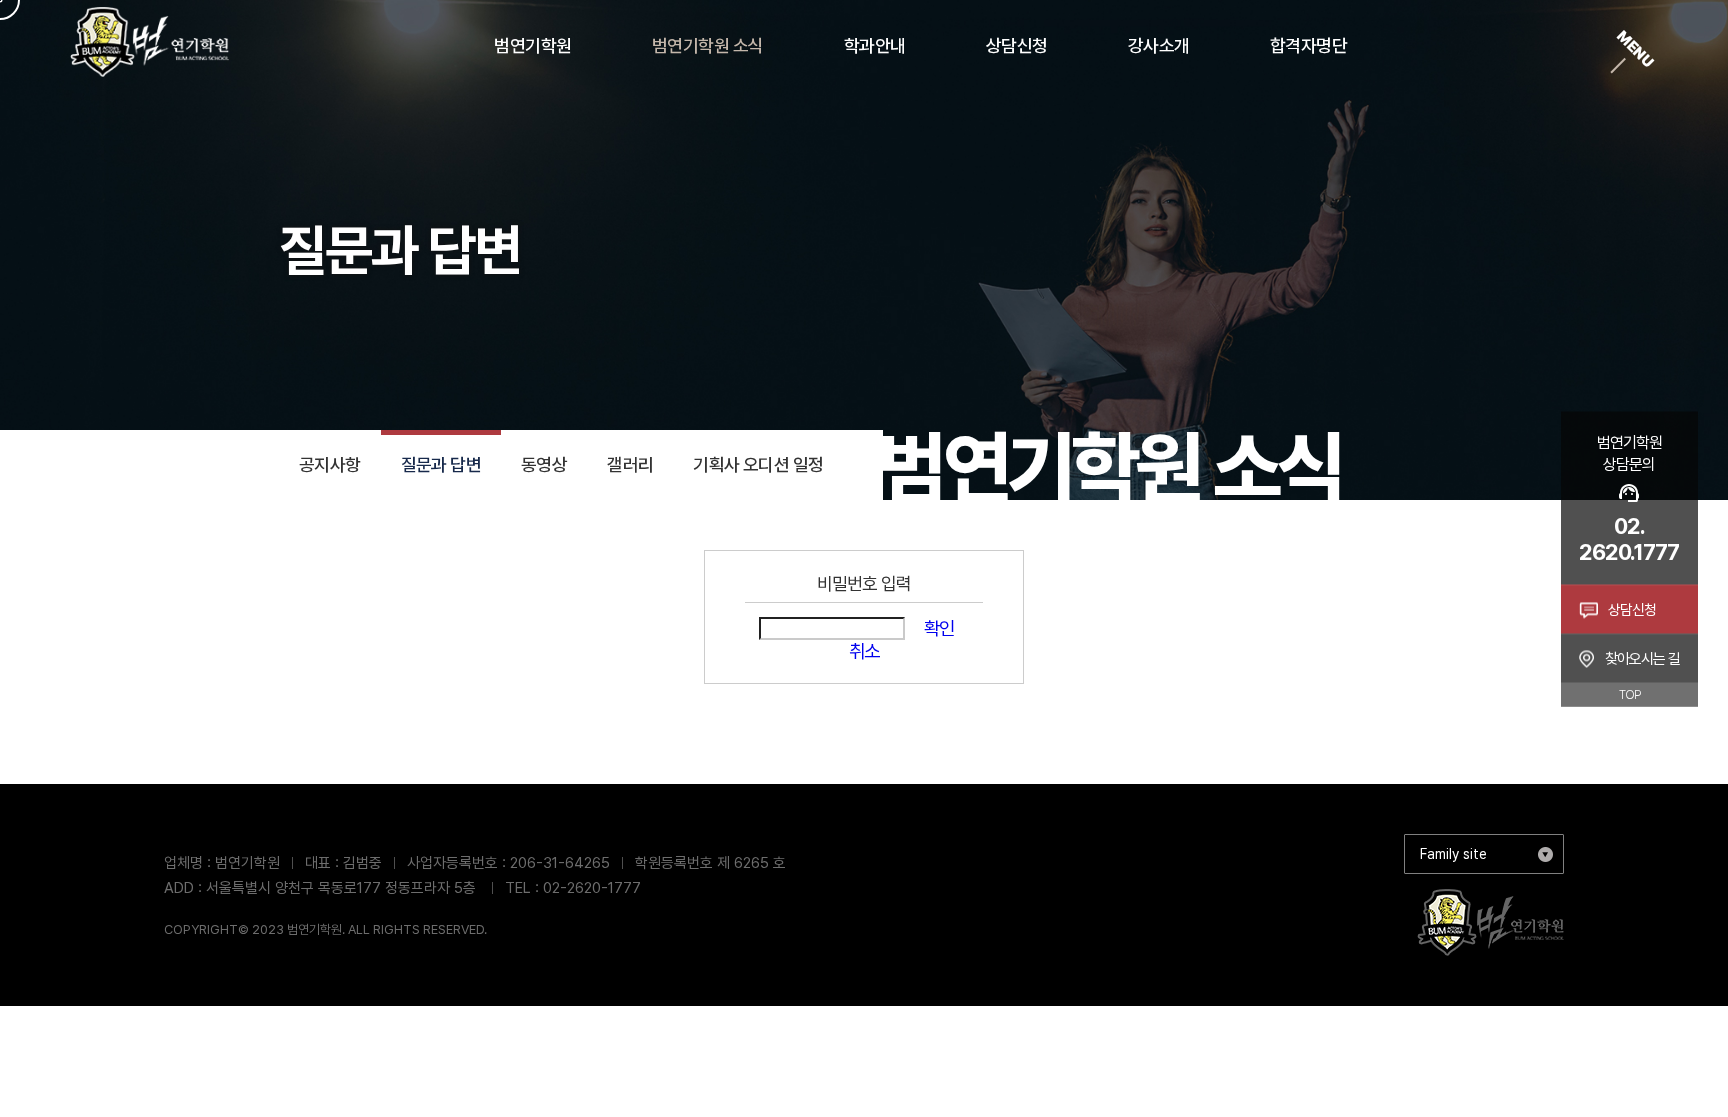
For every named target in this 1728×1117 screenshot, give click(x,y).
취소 (864, 651)
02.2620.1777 (1629, 538)
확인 (939, 628)
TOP (1629, 694)
